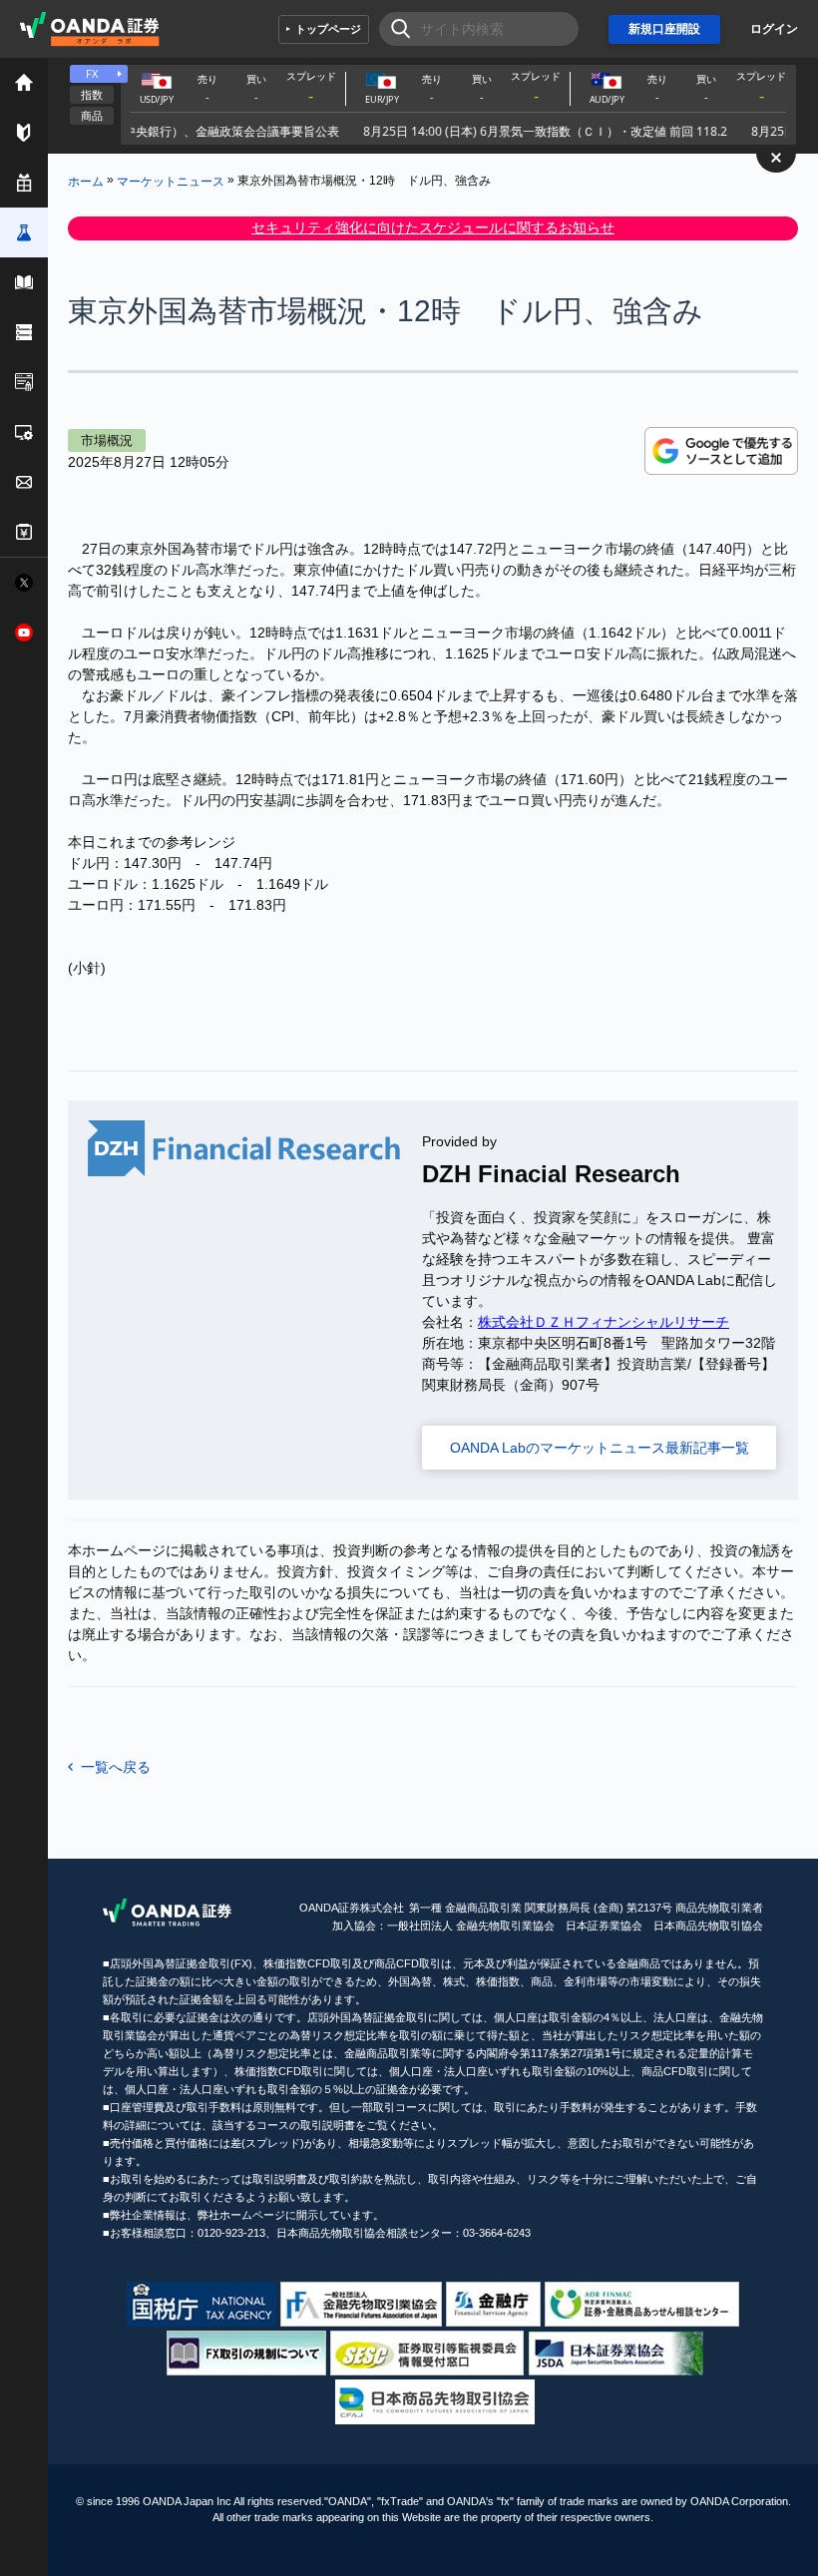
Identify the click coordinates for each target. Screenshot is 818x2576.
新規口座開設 (664, 29)
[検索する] (395, 29)
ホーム (86, 181)
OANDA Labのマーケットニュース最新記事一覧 (600, 1448)
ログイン (774, 29)
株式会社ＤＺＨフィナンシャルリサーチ (604, 1322)
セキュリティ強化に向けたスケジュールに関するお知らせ (433, 227)
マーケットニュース (171, 181)
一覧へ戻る (116, 1767)
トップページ (328, 29)
